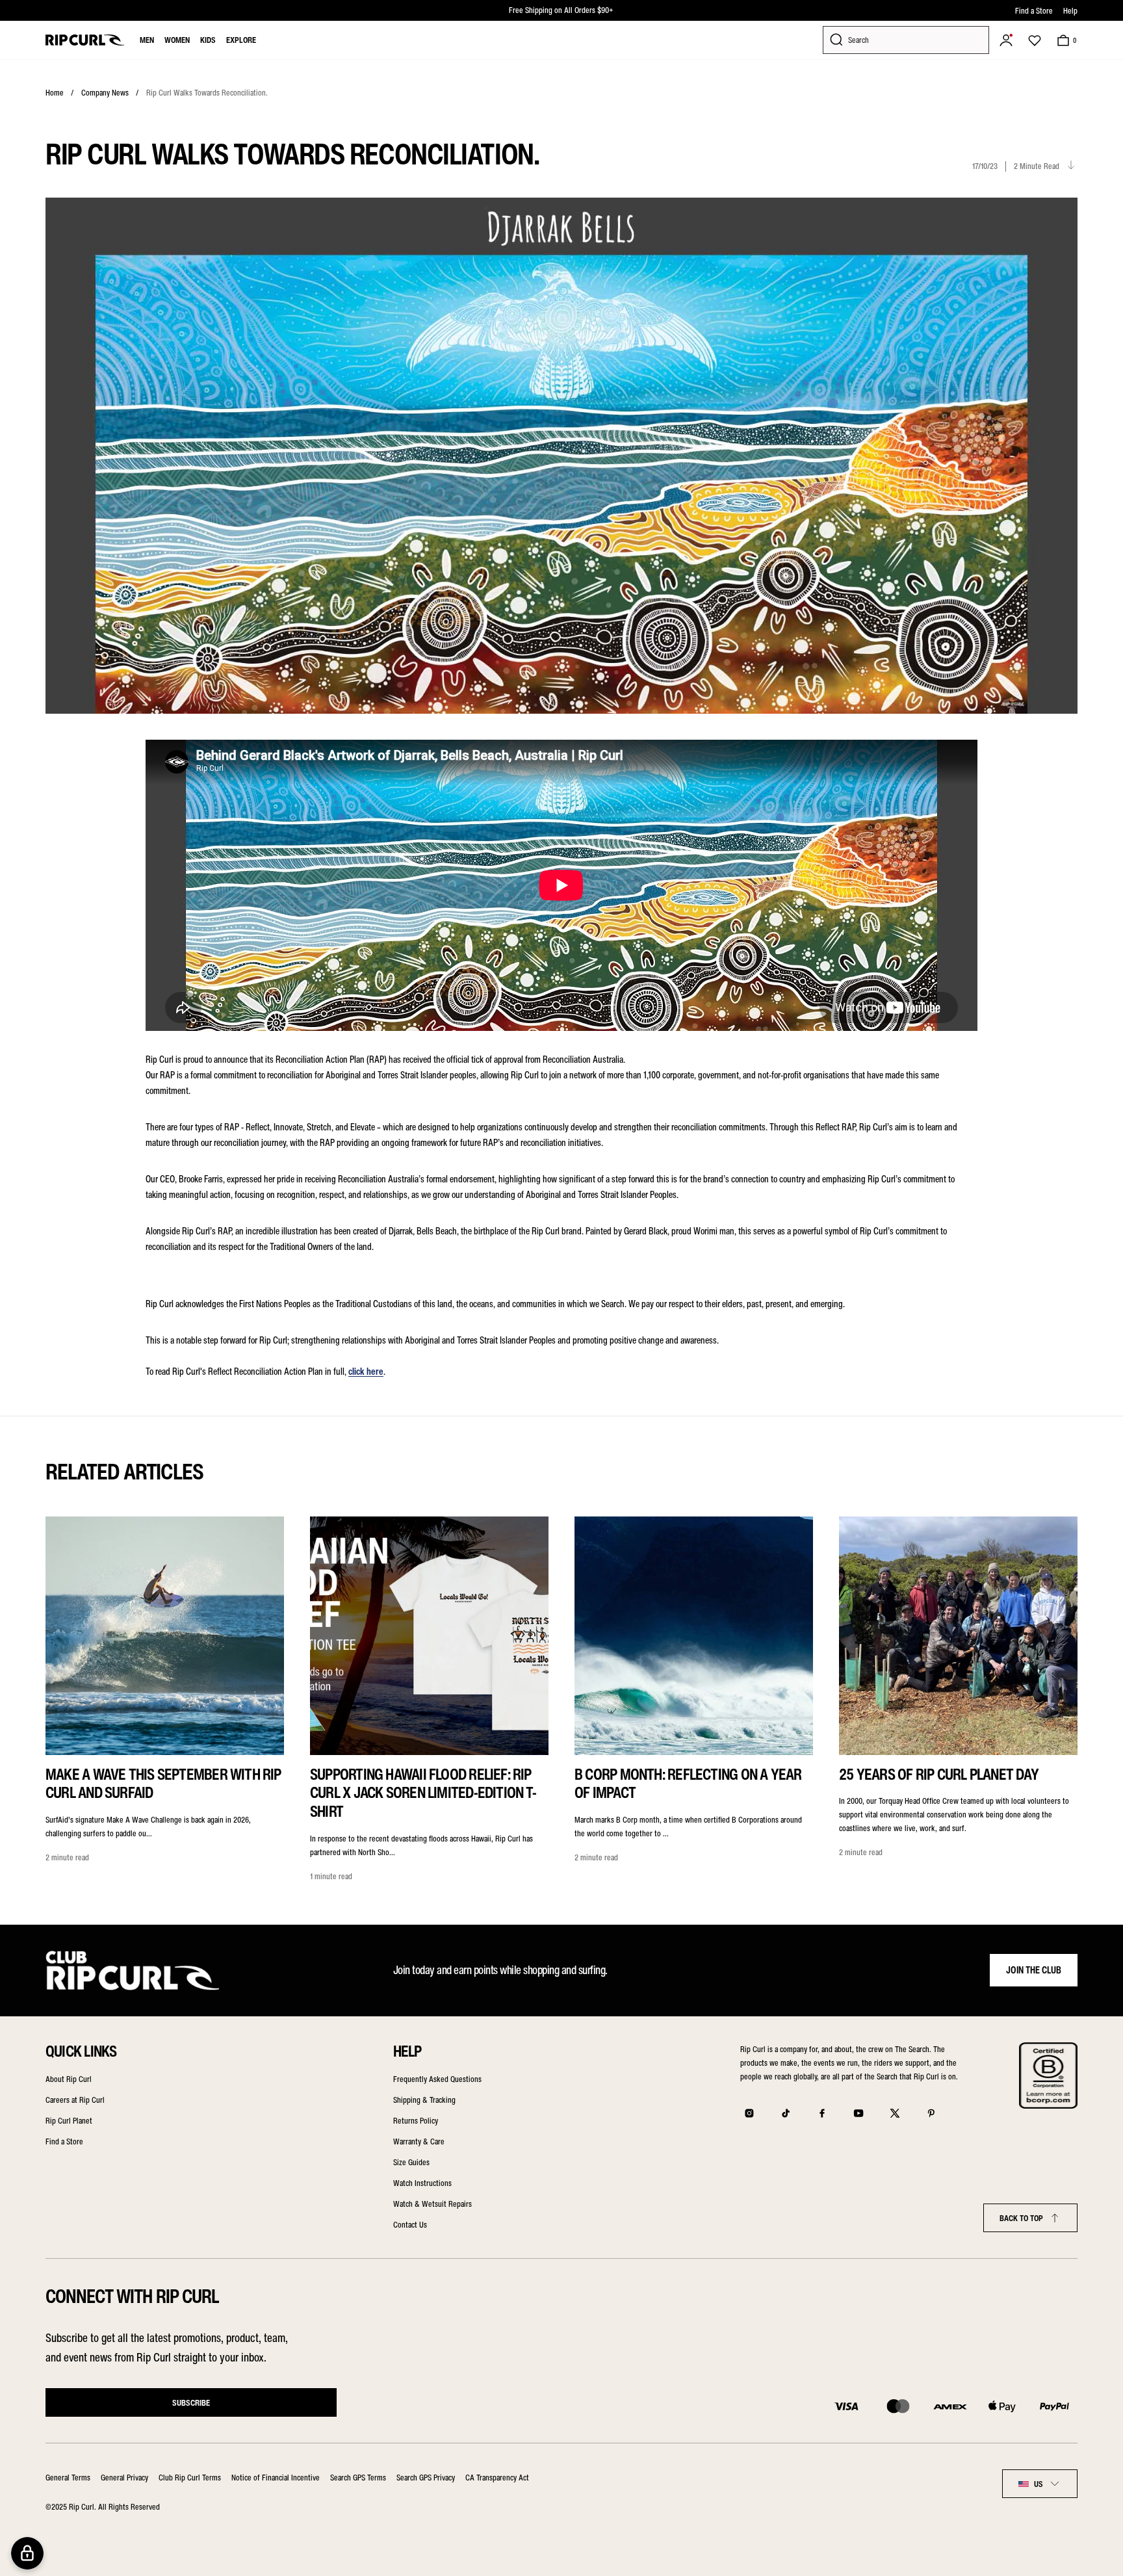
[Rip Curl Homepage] (85, 40)
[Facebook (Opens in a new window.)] (822, 2113)
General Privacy (124, 2478)
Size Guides (411, 2162)
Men (147, 40)
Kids (208, 40)
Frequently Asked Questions (437, 2079)
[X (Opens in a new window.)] (895, 2113)
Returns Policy (416, 2121)
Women (177, 40)
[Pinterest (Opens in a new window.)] (931, 2113)
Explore (241, 40)
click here (366, 1372)
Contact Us (410, 2225)
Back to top (1021, 2218)
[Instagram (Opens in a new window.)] (749, 2113)
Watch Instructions (422, 2183)
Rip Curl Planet (69, 2121)
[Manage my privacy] (27, 2553)
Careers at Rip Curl (75, 2100)
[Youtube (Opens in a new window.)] (858, 2113)
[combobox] (1040, 2484)
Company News (105, 93)
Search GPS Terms (358, 2478)
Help (1070, 11)
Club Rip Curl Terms (190, 2478)
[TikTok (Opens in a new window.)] (786, 2113)
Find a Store (1034, 11)
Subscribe (191, 2403)
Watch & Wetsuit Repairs (432, 2204)
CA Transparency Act (497, 2478)
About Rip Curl (69, 2079)
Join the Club (1034, 1970)
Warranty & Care (419, 2141)
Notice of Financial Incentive (276, 2478)
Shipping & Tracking (424, 2100)
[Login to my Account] (1006, 40)
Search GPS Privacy (426, 2478)
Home (55, 93)
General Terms (68, 2478)
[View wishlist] (1035, 40)
